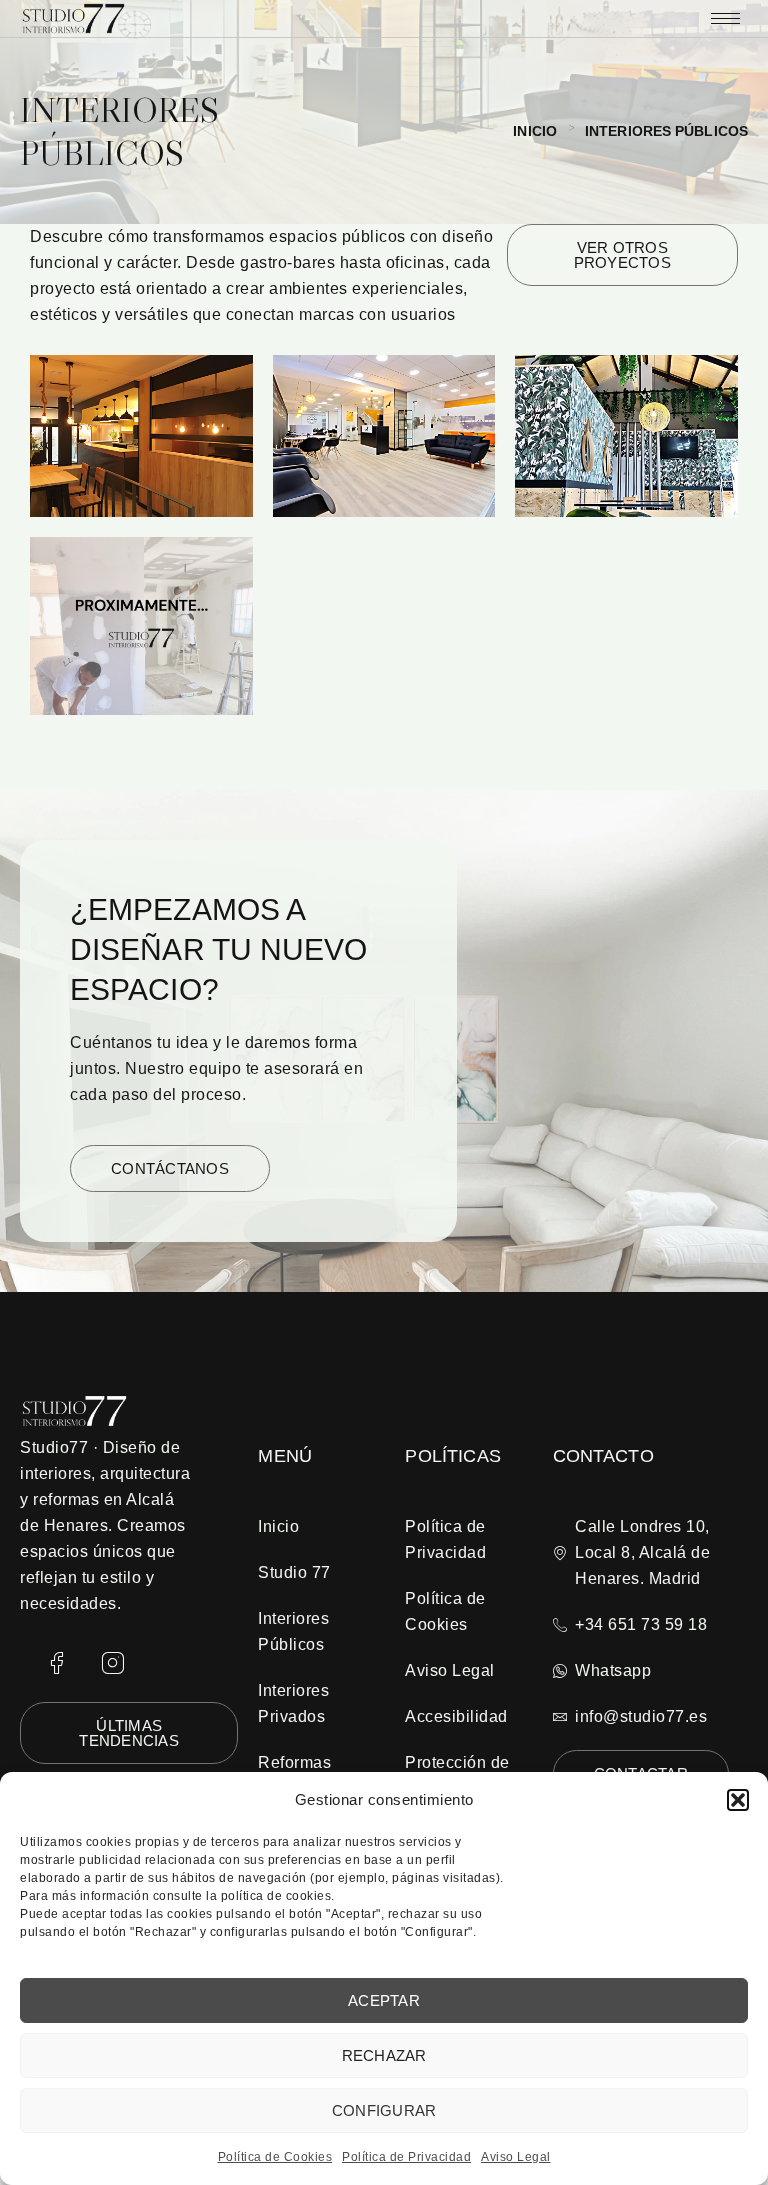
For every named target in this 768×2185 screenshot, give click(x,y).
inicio (535, 131)
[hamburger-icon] (725, 18)
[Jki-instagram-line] (113, 1664)
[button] (738, 1800)
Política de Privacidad (406, 2157)
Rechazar (384, 2055)
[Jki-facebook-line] (57, 1664)
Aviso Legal (516, 2157)
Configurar (384, 2110)
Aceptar (384, 2000)
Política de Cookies (275, 2157)
